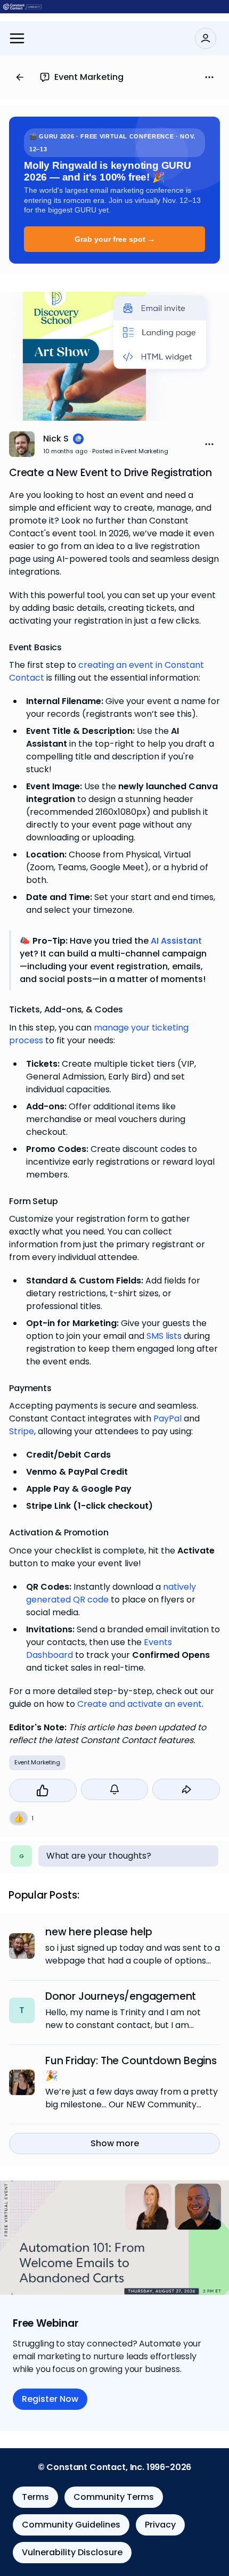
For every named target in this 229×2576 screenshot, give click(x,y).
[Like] (43, 1790)
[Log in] (206, 38)
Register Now (50, 2399)
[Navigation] (17, 38)
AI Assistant (176, 941)
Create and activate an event (140, 1704)
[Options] (209, 77)
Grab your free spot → (115, 239)
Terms (35, 2497)
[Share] (186, 1789)
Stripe (22, 1432)
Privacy (160, 2525)
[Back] (20, 77)
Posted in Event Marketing (130, 451)
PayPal (167, 1419)
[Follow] (115, 1789)
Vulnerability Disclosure (72, 2552)
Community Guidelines (71, 2525)
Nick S (56, 439)
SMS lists (164, 1336)
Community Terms (114, 2497)
